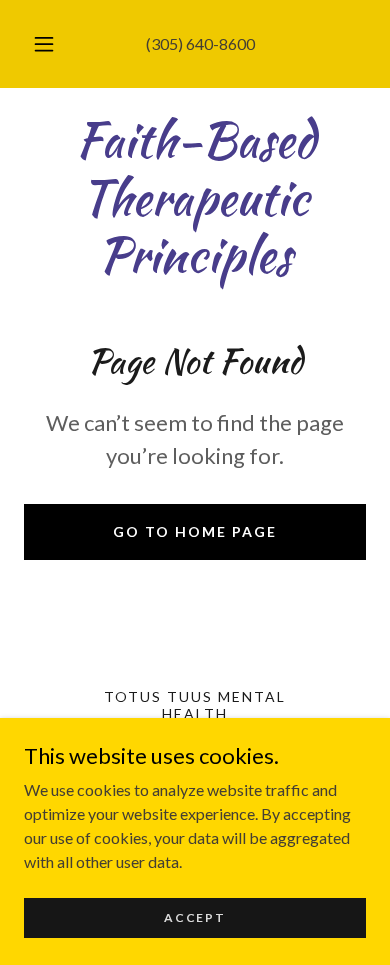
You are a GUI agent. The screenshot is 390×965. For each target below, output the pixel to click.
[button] (44, 44)
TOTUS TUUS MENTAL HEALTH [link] (195, 705)
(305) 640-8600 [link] (200, 43)
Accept (194, 917)
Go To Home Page (195, 531)
